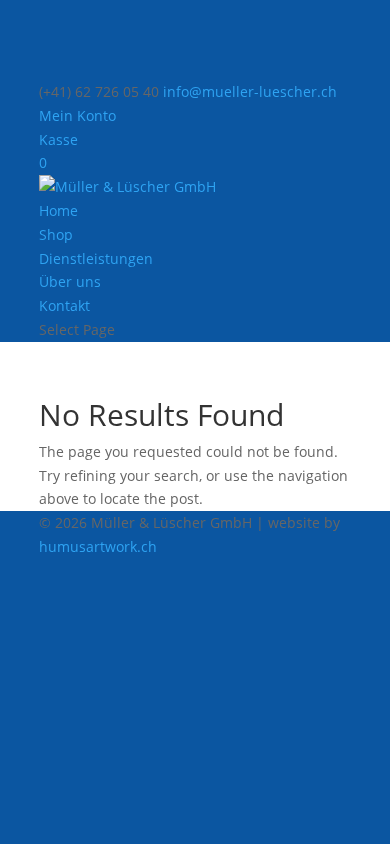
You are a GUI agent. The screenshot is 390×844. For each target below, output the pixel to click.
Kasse (58, 139)
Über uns (70, 281)
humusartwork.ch (98, 546)
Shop (56, 234)
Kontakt (64, 305)
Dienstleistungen (96, 258)
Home (58, 210)
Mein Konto (77, 115)
